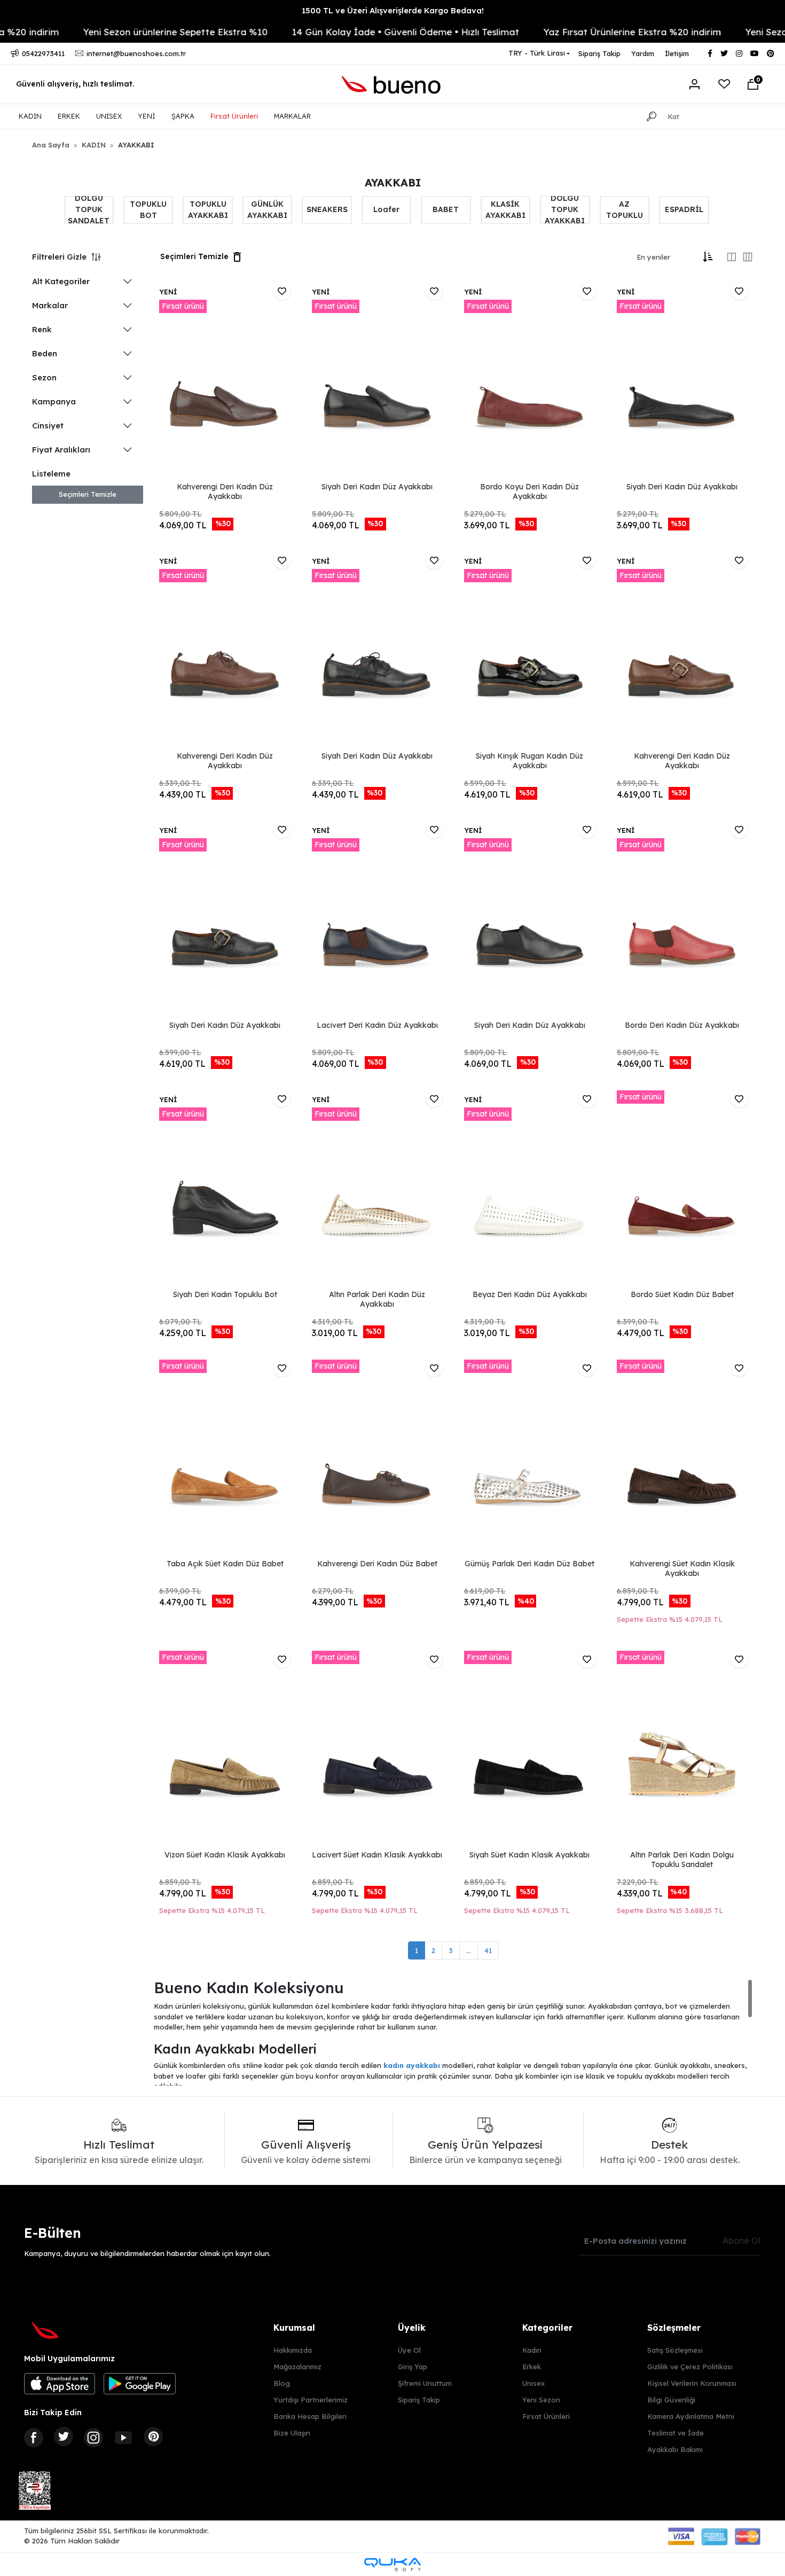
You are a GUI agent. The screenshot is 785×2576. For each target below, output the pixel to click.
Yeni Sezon (541, 2400)
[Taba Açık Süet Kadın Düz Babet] (225, 1458)
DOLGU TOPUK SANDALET (89, 210)
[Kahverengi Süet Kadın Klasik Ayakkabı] (682, 1458)
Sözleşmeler (674, 2328)
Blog (282, 2383)
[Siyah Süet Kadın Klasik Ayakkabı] (529, 1749)
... (469, 1950)
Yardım (643, 53)
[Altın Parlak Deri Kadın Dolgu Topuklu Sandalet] (682, 1749)
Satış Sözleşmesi (675, 2350)
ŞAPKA (183, 116)
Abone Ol (741, 2241)
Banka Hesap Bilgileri (310, 2416)
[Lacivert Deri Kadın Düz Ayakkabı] (377, 919)
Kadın (532, 2350)
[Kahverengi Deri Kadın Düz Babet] (377, 1458)
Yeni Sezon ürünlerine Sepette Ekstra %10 (113, 32)
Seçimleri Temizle (88, 494)
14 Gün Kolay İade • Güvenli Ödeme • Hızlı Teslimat (343, 32)
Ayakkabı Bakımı (675, 2449)
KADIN (30, 116)
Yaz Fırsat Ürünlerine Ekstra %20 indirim (570, 32)
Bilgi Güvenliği (671, 2400)
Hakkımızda (293, 2350)
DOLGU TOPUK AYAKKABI (565, 210)
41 (488, 1950)
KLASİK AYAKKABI (505, 210)
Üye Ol (409, 2350)
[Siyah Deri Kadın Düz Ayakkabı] (377, 381)
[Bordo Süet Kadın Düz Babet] (682, 1189)
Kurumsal (294, 2328)
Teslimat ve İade (676, 2433)
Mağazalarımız (297, 2367)
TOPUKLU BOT (148, 210)
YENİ (147, 116)
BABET (446, 209)
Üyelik (412, 2328)
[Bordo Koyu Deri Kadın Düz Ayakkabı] (529, 381)
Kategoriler (547, 2328)
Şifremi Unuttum (425, 2383)
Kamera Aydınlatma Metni (691, 2416)
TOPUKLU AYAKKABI (208, 210)
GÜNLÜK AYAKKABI (267, 210)
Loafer (386, 209)
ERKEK (69, 116)
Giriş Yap (413, 2367)
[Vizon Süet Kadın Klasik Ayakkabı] (225, 1749)
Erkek (532, 2367)
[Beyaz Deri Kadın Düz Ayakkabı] (529, 1189)
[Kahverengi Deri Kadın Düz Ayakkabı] (225, 381)
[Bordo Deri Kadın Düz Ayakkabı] (682, 919)
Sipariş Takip (599, 53)
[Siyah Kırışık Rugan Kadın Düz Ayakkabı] (529, 650)
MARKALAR (292, 116)
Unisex (533, 2383)
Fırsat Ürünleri (234, 116)
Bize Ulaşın (292, 2433)
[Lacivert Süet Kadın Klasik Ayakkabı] (377, 1749)
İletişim (677, 53)
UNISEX (109, 116)
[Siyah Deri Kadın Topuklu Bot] (225, 1189)
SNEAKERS (327, 209)
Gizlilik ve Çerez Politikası (690, 2367)
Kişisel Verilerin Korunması (692, 2383)
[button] (753, 84)
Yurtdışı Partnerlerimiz (311, 2400)
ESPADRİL (684, 209)
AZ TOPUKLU (625, 210)
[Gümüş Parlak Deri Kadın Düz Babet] (529, 1458)
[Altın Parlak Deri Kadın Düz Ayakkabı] (377, 1189)
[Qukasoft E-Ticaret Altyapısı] (392, 2565)
